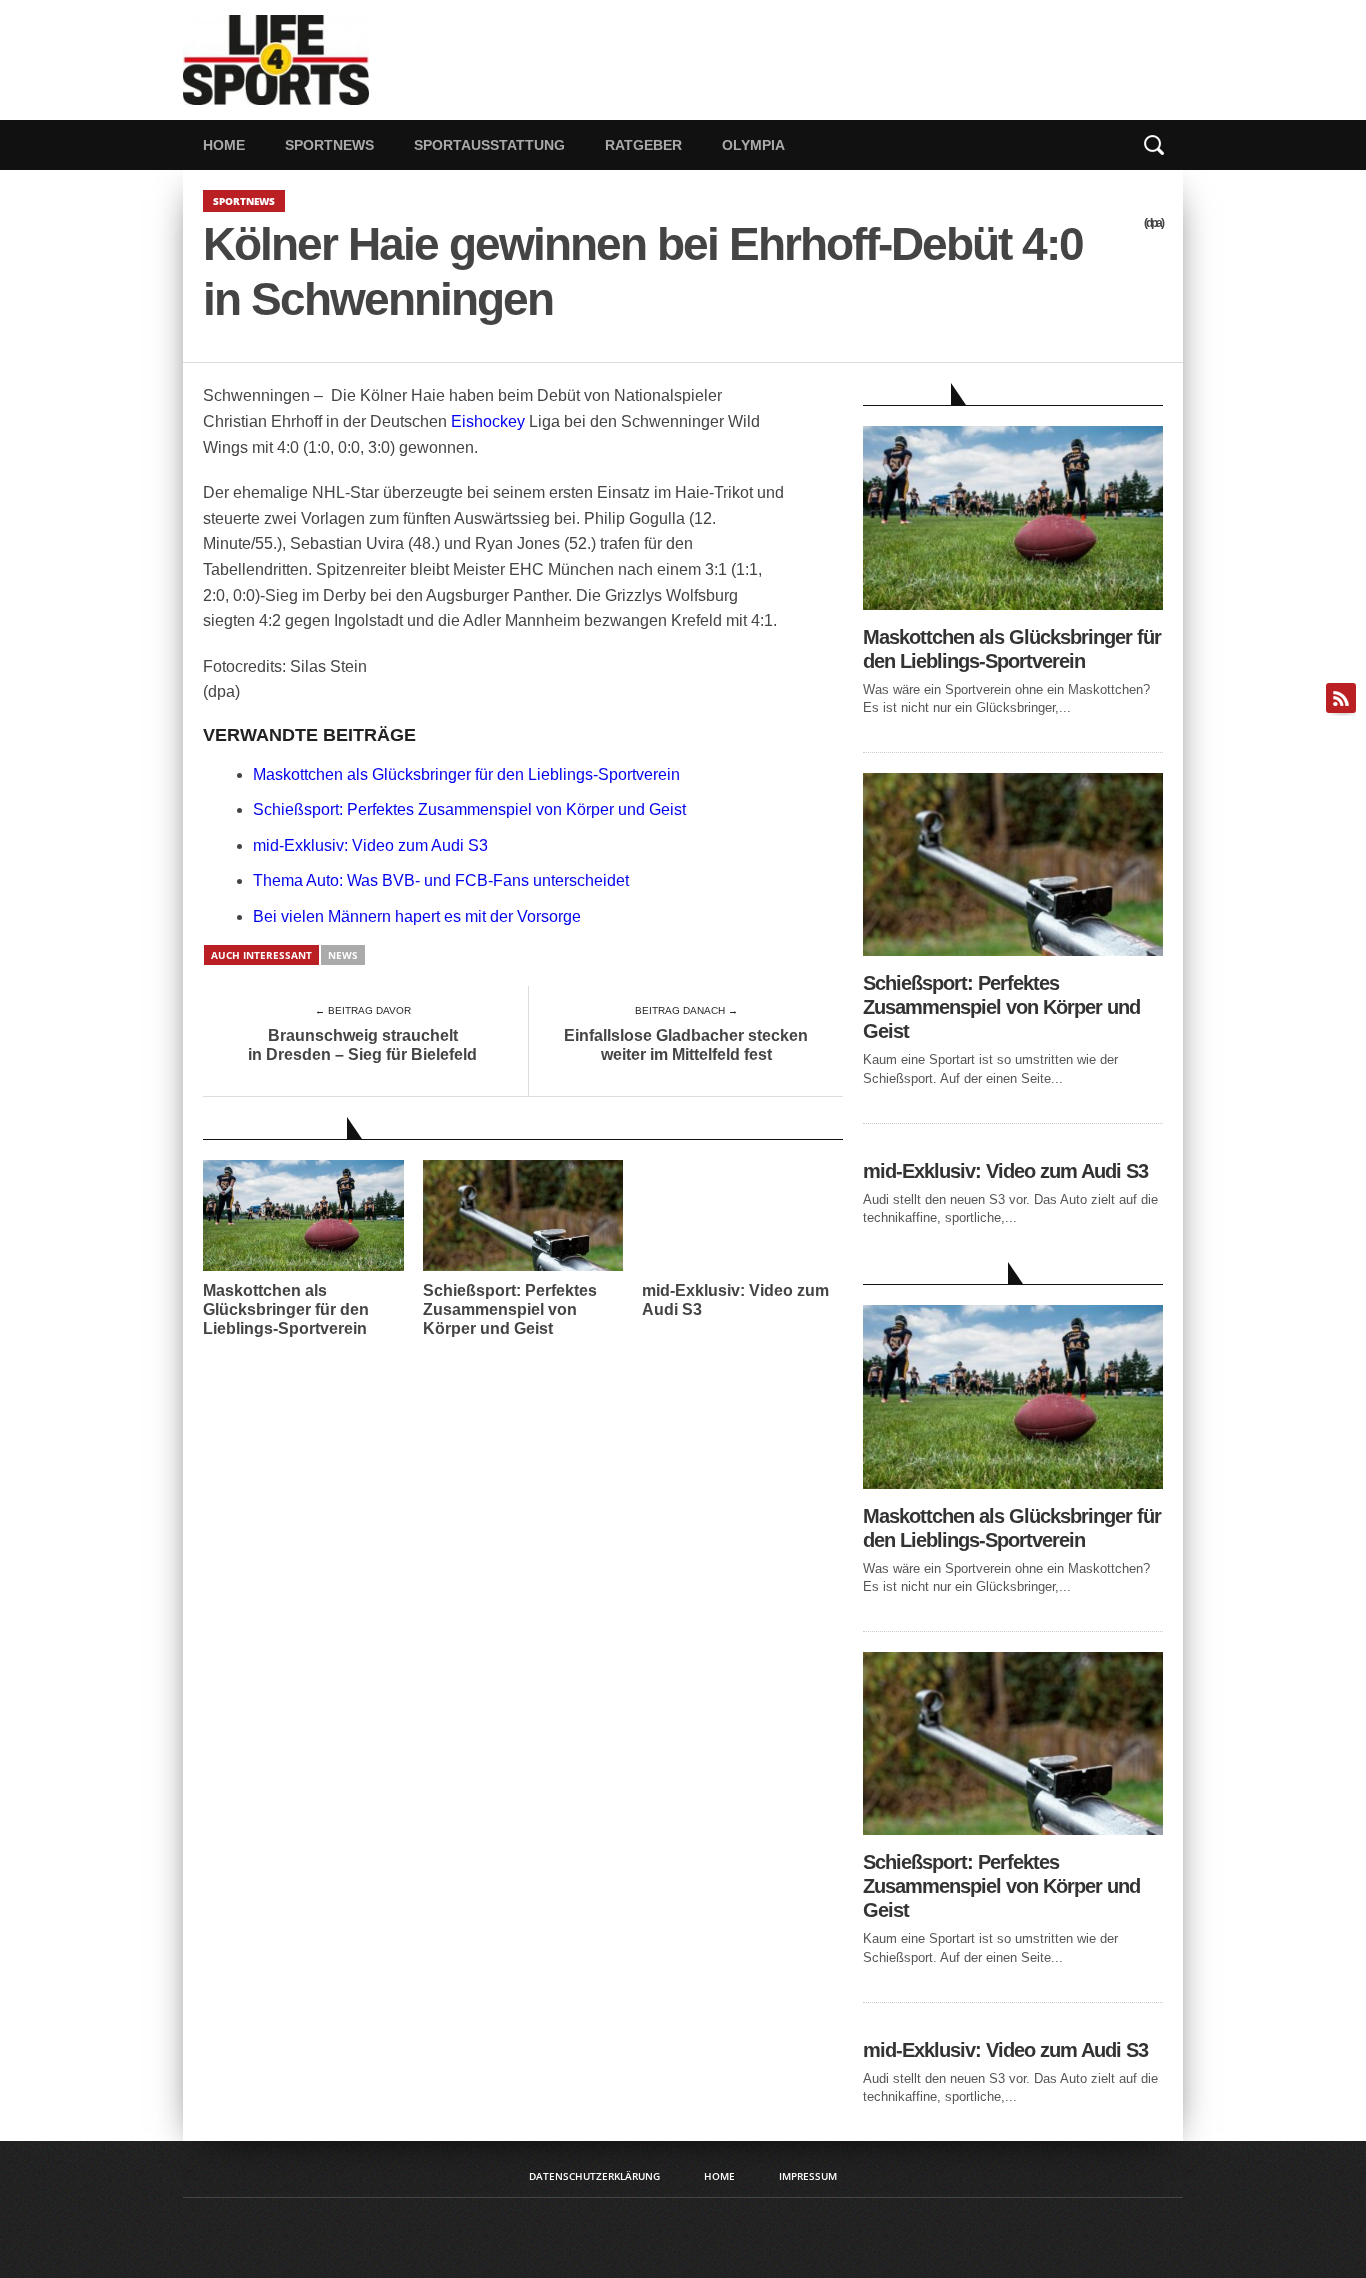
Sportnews (329, 145)
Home (224, 145)
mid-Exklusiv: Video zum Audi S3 (370, 845)
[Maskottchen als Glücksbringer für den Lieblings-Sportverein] (1013, 604)
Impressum (808, 2176)
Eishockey (488, 421)
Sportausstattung (489, 145)
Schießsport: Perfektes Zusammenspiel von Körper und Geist (469, 809)
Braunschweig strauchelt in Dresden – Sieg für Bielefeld (362, 1045)
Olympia (753, 145)
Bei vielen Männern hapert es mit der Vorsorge (417, 916)
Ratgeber (643, 145)
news (343, 955)
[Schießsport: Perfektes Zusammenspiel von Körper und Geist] (1013, 950)
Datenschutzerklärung (594, 2176)
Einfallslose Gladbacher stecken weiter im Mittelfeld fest (686, 1045)
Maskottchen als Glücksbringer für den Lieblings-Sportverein (466, 774)
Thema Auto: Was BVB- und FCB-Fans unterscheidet (441, 880)
